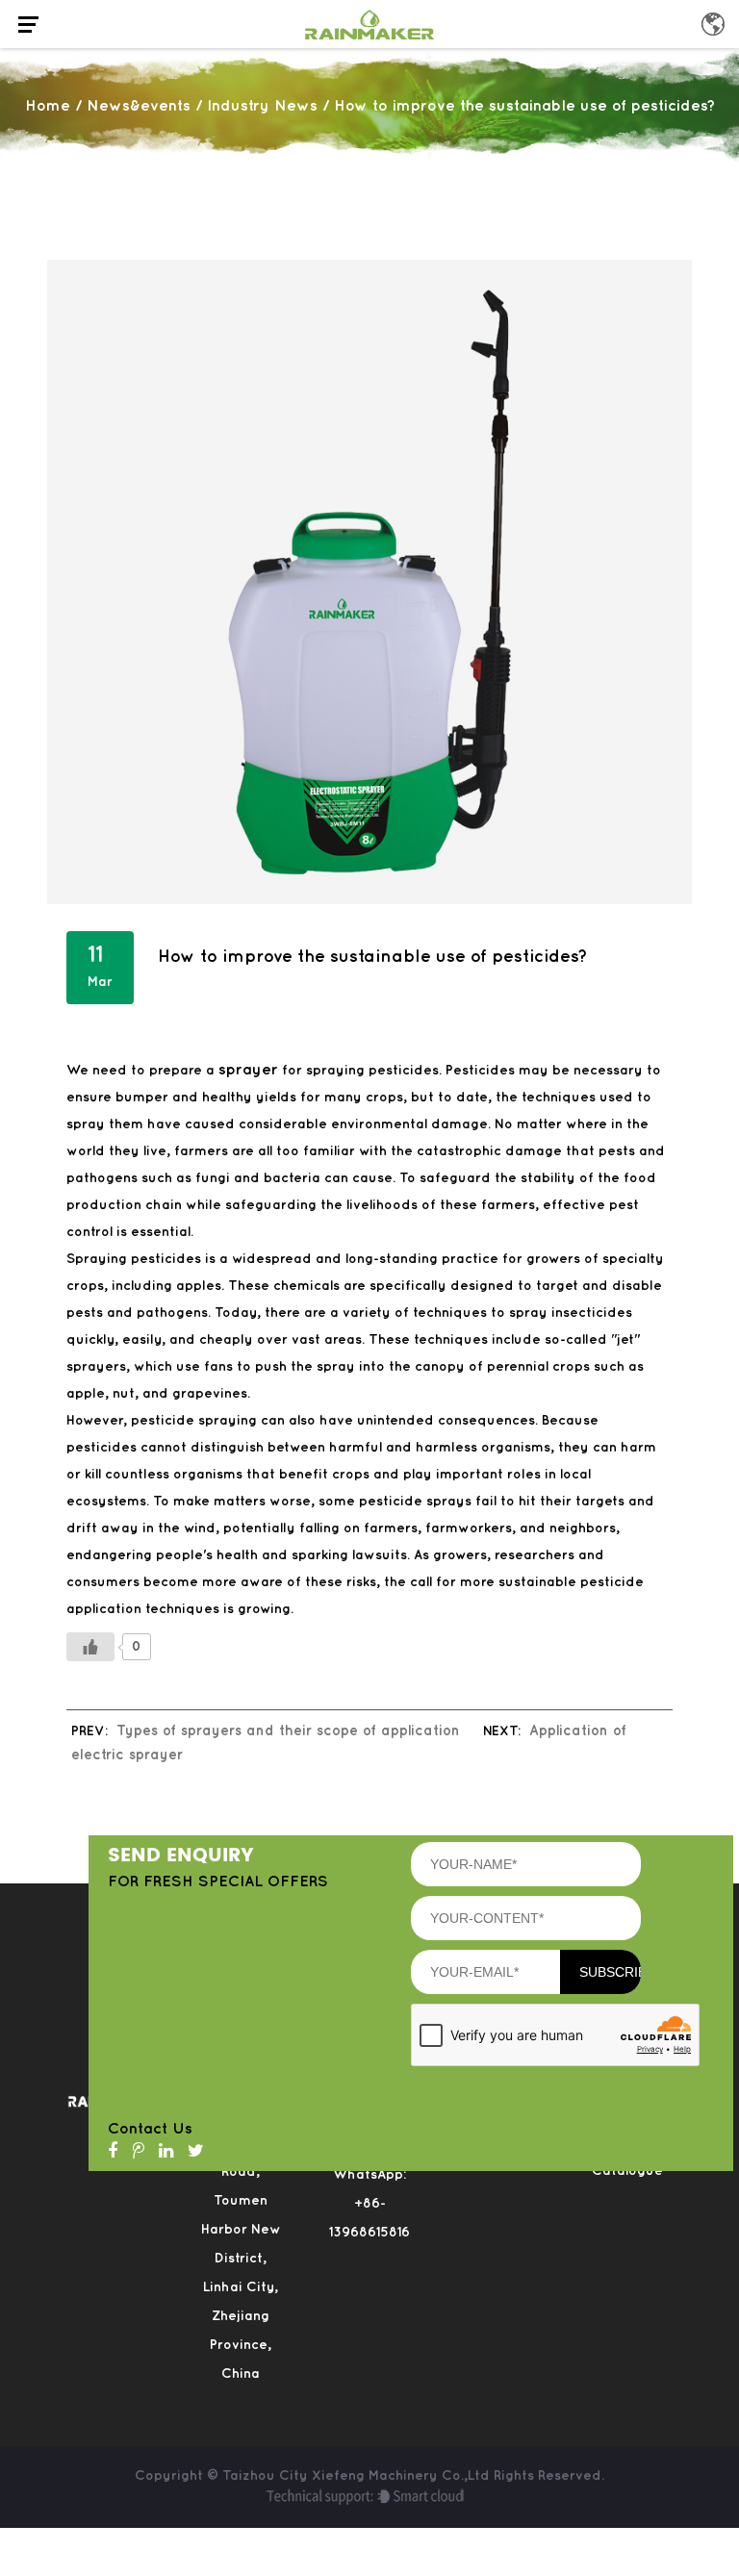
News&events (139, 106)
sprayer (248, 1070)
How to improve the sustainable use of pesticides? (373, 957)
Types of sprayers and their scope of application (288, 1731)
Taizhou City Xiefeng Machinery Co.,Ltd (358, 2475)
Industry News (262, 106)
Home (48, 106)
